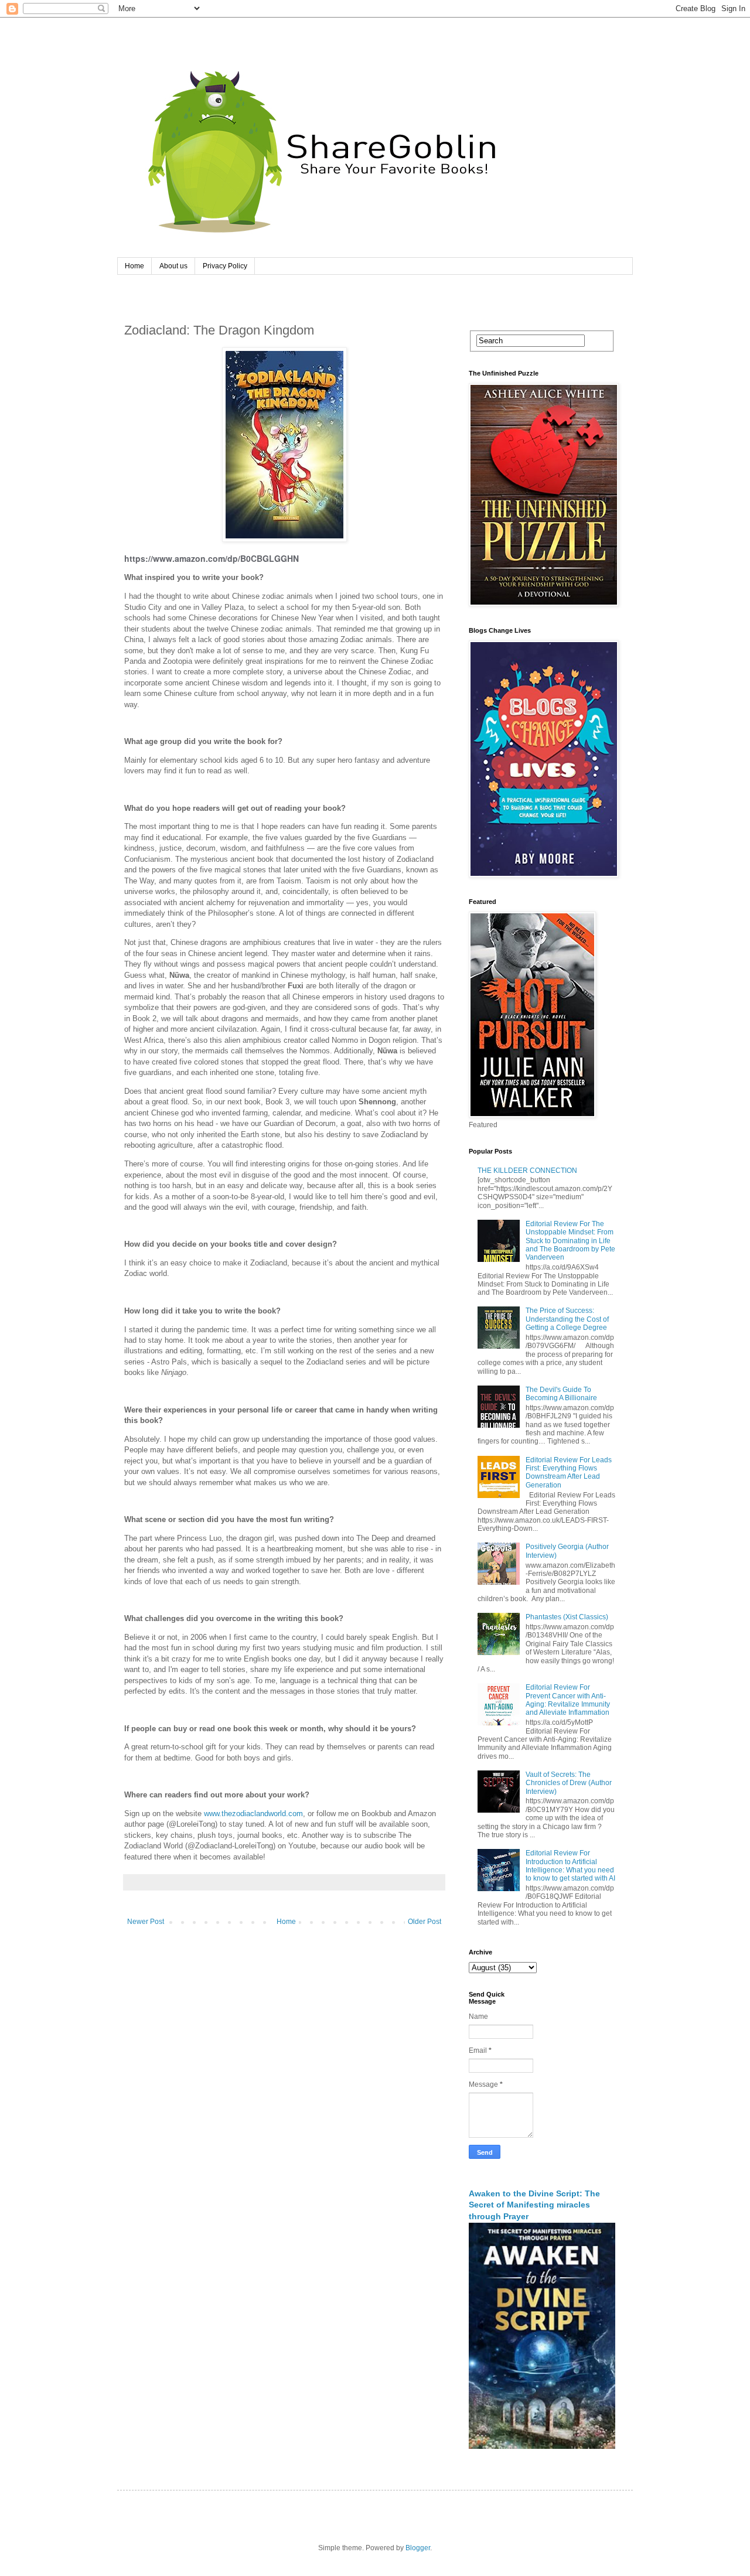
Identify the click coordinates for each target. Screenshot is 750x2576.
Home (134, 266)
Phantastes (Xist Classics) (567, 1617)
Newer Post (146, 1922)
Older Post (425, 1922)
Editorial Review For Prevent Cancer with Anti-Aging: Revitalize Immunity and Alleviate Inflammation (568, 1700)
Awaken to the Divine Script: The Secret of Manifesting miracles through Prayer (534, 2205)
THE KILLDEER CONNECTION (527, 1171)
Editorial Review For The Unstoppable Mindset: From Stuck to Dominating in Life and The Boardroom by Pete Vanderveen (570, 1241)
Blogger (418, 2548)
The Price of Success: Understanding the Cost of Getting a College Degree (567, 1319)
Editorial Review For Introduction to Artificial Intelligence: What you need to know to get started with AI (570, 1866)
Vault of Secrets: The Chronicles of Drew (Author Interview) (569, 1783)
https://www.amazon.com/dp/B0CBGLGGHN (212, 558)
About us (173, 266)
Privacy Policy (225, 266)
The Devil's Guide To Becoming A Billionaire (561, 1394)
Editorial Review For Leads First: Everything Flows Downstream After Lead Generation (569, 1473)
